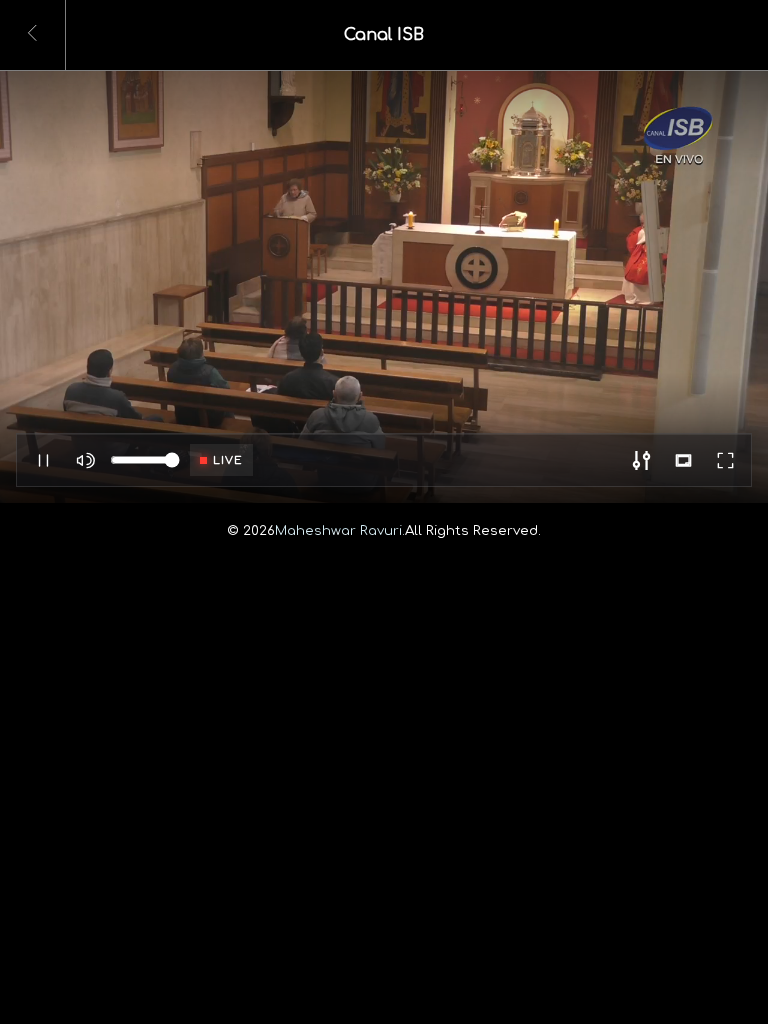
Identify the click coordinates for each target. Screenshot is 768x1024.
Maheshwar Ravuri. (340, 530)
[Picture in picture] (683, 460)
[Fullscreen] (725, 460)
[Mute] (85, 460)
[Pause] (43, 460)
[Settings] (641, 460)
